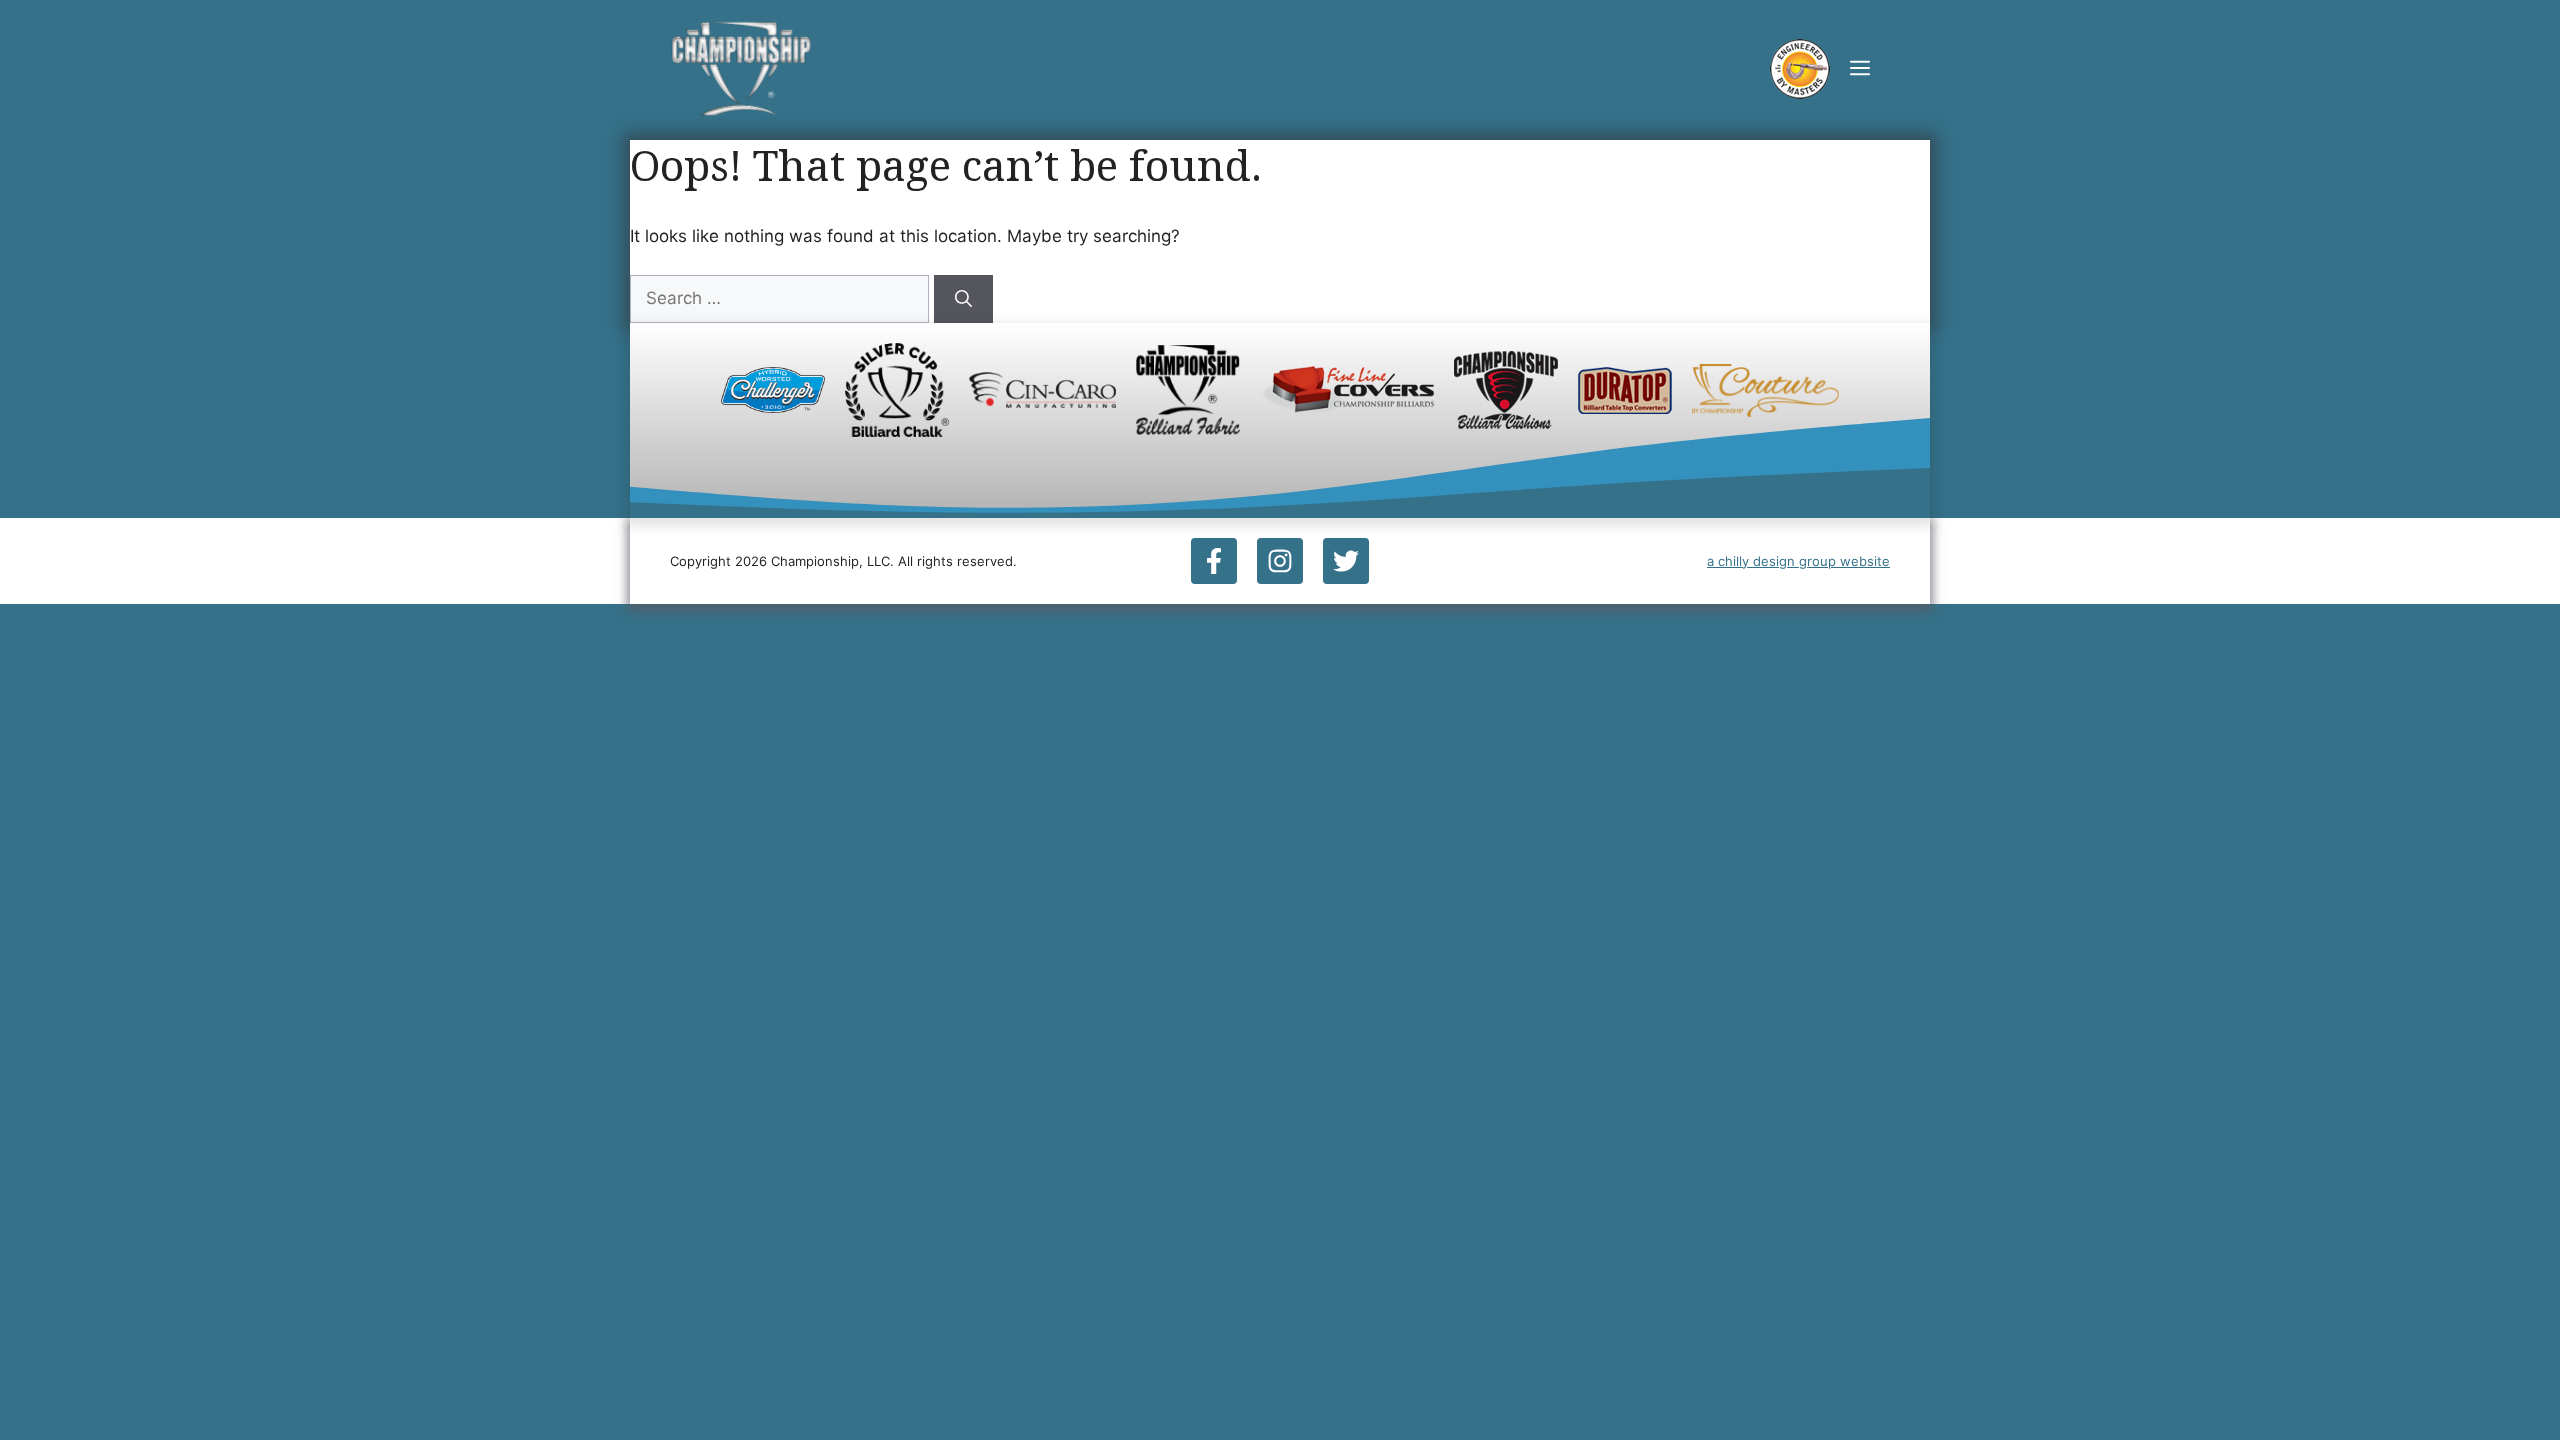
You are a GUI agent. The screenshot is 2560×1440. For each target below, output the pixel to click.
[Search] (963, 299)
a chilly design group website (1798, 561)
